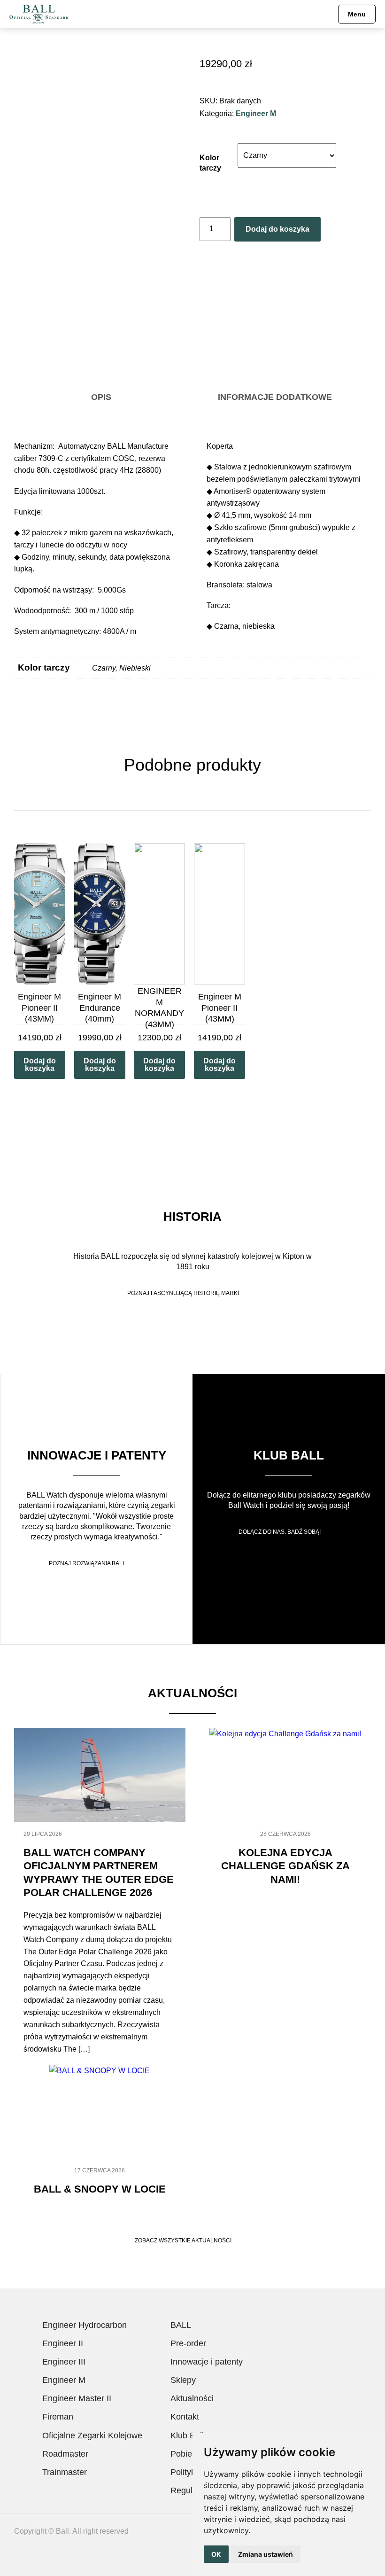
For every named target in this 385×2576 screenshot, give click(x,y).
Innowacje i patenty (97, 1455)
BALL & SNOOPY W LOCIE (100, 2189)
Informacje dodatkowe (275, 397)
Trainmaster (65, 2472)
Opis (101, 397)
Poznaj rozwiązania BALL (87, 1563)
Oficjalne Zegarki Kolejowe (92, 2435)
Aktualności (192, 2398)
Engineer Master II (77, 2398)
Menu (357, 14)
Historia (192, 1217)
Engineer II (63, 2343)
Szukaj (324, 14)
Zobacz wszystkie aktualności (183, 2240)
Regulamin (191, 2490)
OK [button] (216, 2554)
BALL (181, 2325)
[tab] (101, 398)
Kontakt (185, 2417)
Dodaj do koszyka (277, 229)
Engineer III (64, 2362)
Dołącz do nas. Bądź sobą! (280, 1532)
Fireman (58, 2417)
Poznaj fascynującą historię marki (183, 1293)
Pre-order (188, 2343)
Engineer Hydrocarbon (85, 2325)
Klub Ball (289, 1455)
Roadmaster (65, 2454)
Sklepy (183, 2380)
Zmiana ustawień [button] (266, 2554)
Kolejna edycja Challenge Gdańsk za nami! (285, 1866)
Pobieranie (191, 2454)
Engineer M (256, 113)
